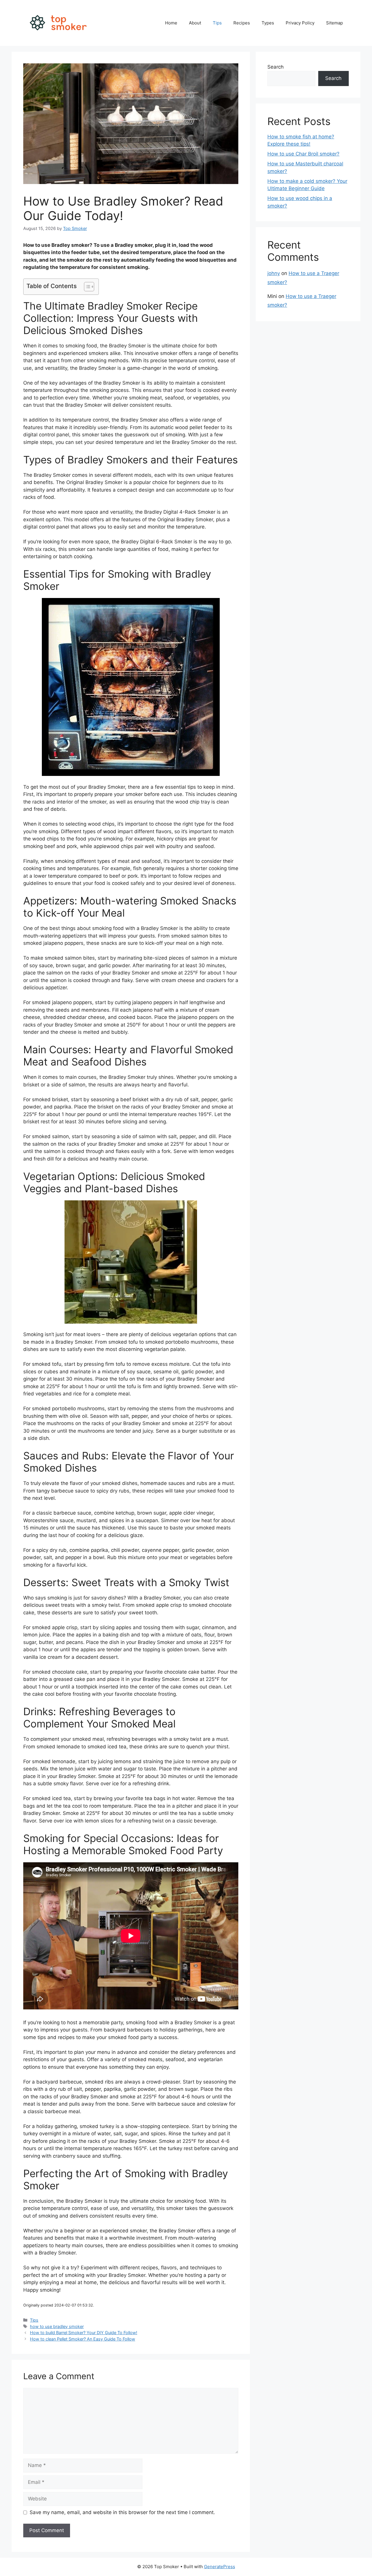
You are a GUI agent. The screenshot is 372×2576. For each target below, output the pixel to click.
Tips (217, 23)
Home (171, 23)
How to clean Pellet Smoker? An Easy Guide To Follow (83, 2339)
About (195, 23)
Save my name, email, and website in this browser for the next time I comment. (122, 2512)
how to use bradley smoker (57, 2326)
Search (276, 67)
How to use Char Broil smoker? (303, 154)
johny (274, 273)
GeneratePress (220, 2567)
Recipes (242, 23)
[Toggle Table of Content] (86, 287)
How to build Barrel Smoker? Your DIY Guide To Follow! (84, 2333)
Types (268, 23)
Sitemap (335, 23)
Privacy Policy (300, 23)
